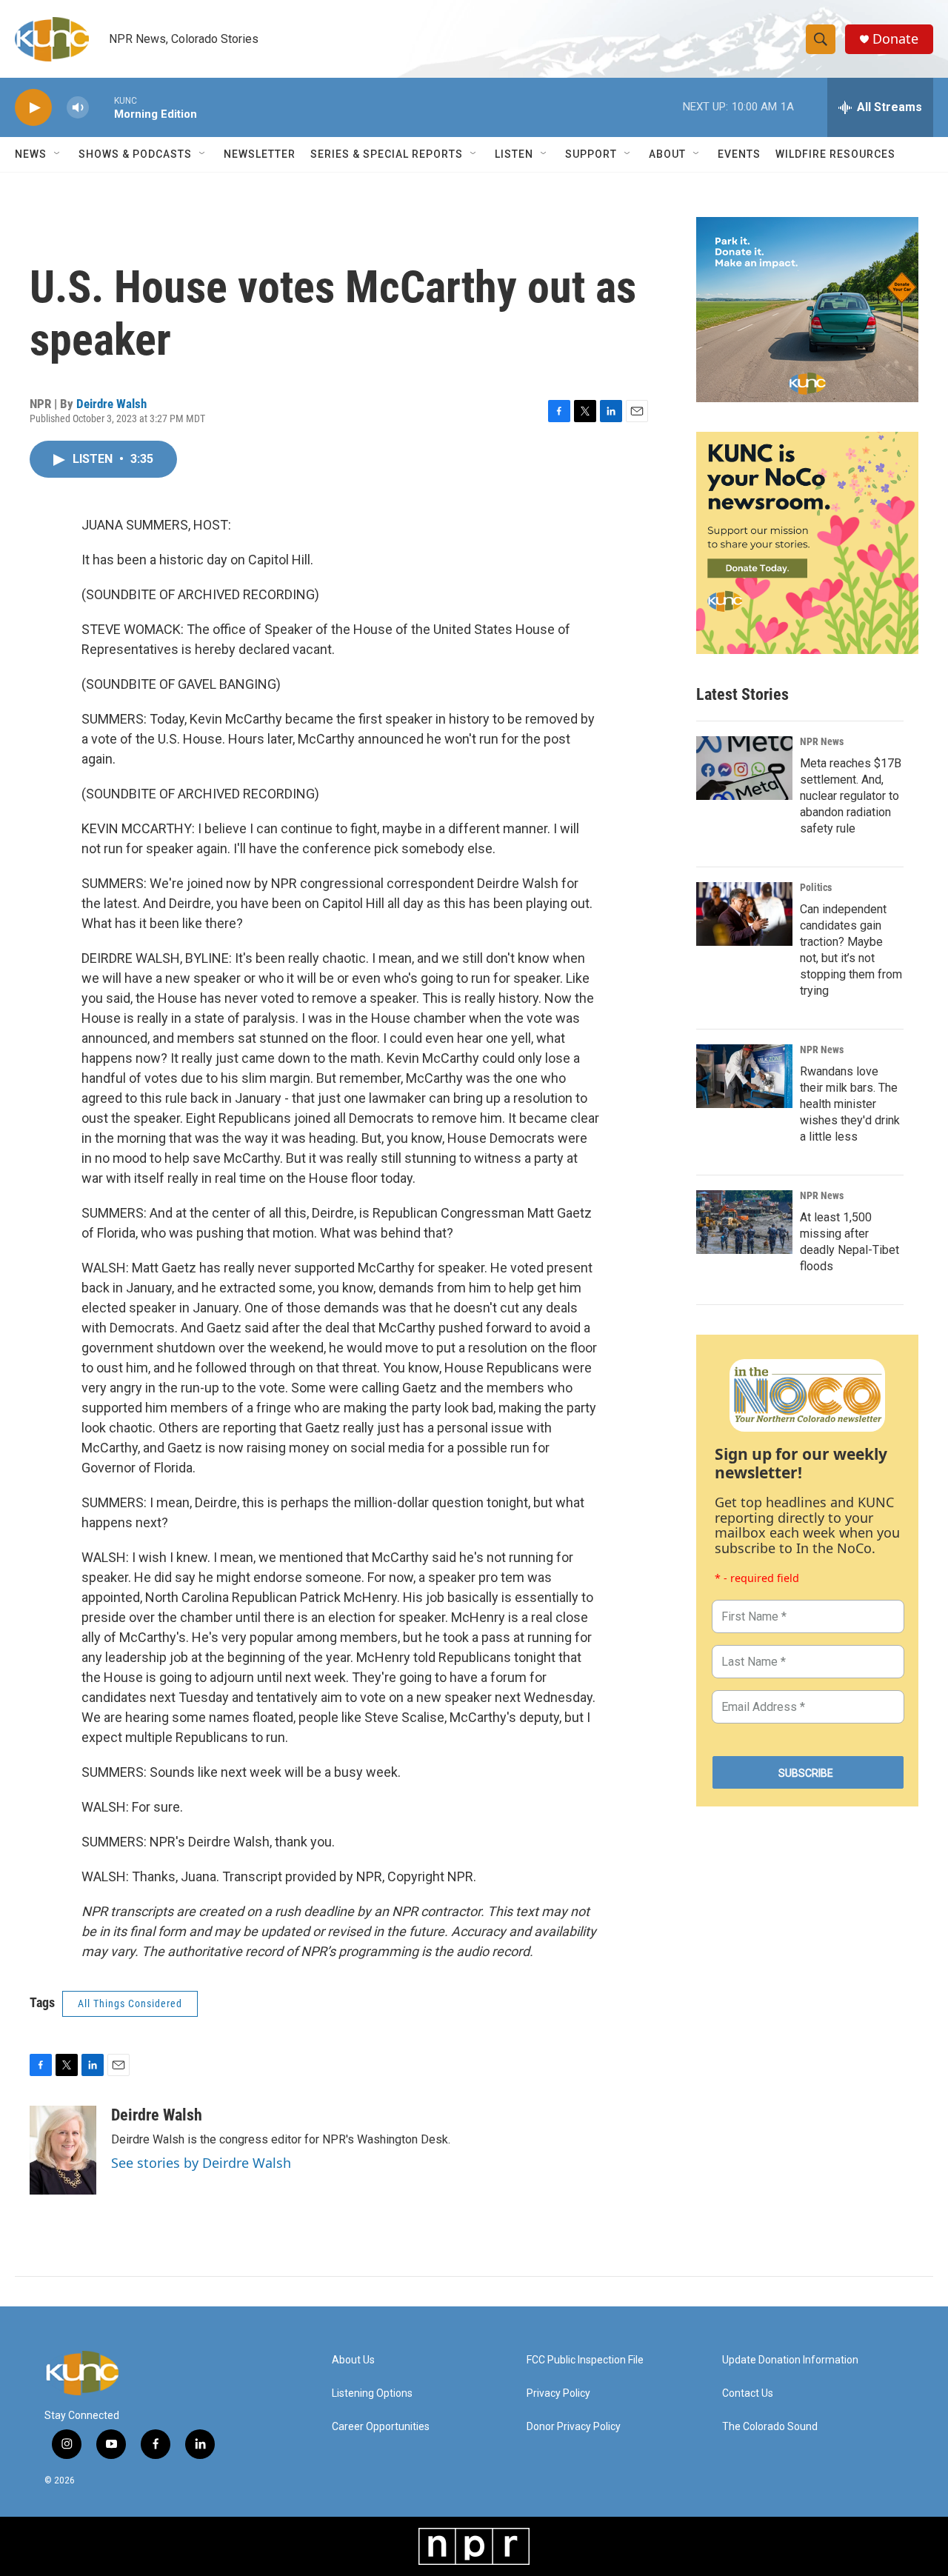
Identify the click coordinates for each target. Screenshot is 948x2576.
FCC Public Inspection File (585, 2360)
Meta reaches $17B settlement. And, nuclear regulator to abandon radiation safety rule (851, 796)
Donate (895, 39)
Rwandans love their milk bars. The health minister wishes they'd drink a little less (850, 1104)
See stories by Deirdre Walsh (201, 2163)
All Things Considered (130, 2003)
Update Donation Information (790, 2360)
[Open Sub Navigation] (58, 154)
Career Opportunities (381, 2427)
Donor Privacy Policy (574, 2427)
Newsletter (260, 154)
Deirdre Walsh (111, 404)
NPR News (822, 741)
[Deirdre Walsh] (63, 2150)
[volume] (78, 108)
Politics (816, 887)
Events (739, 154)
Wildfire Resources (835, 154)
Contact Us (748, 2393)
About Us (353, 2360)
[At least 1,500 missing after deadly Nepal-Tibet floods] (744, 1222)
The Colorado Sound (770, 2427)
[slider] (101, 107)
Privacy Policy (558, 2393)
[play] (33, 108)
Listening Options (372, 2393)
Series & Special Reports (387, 154)
